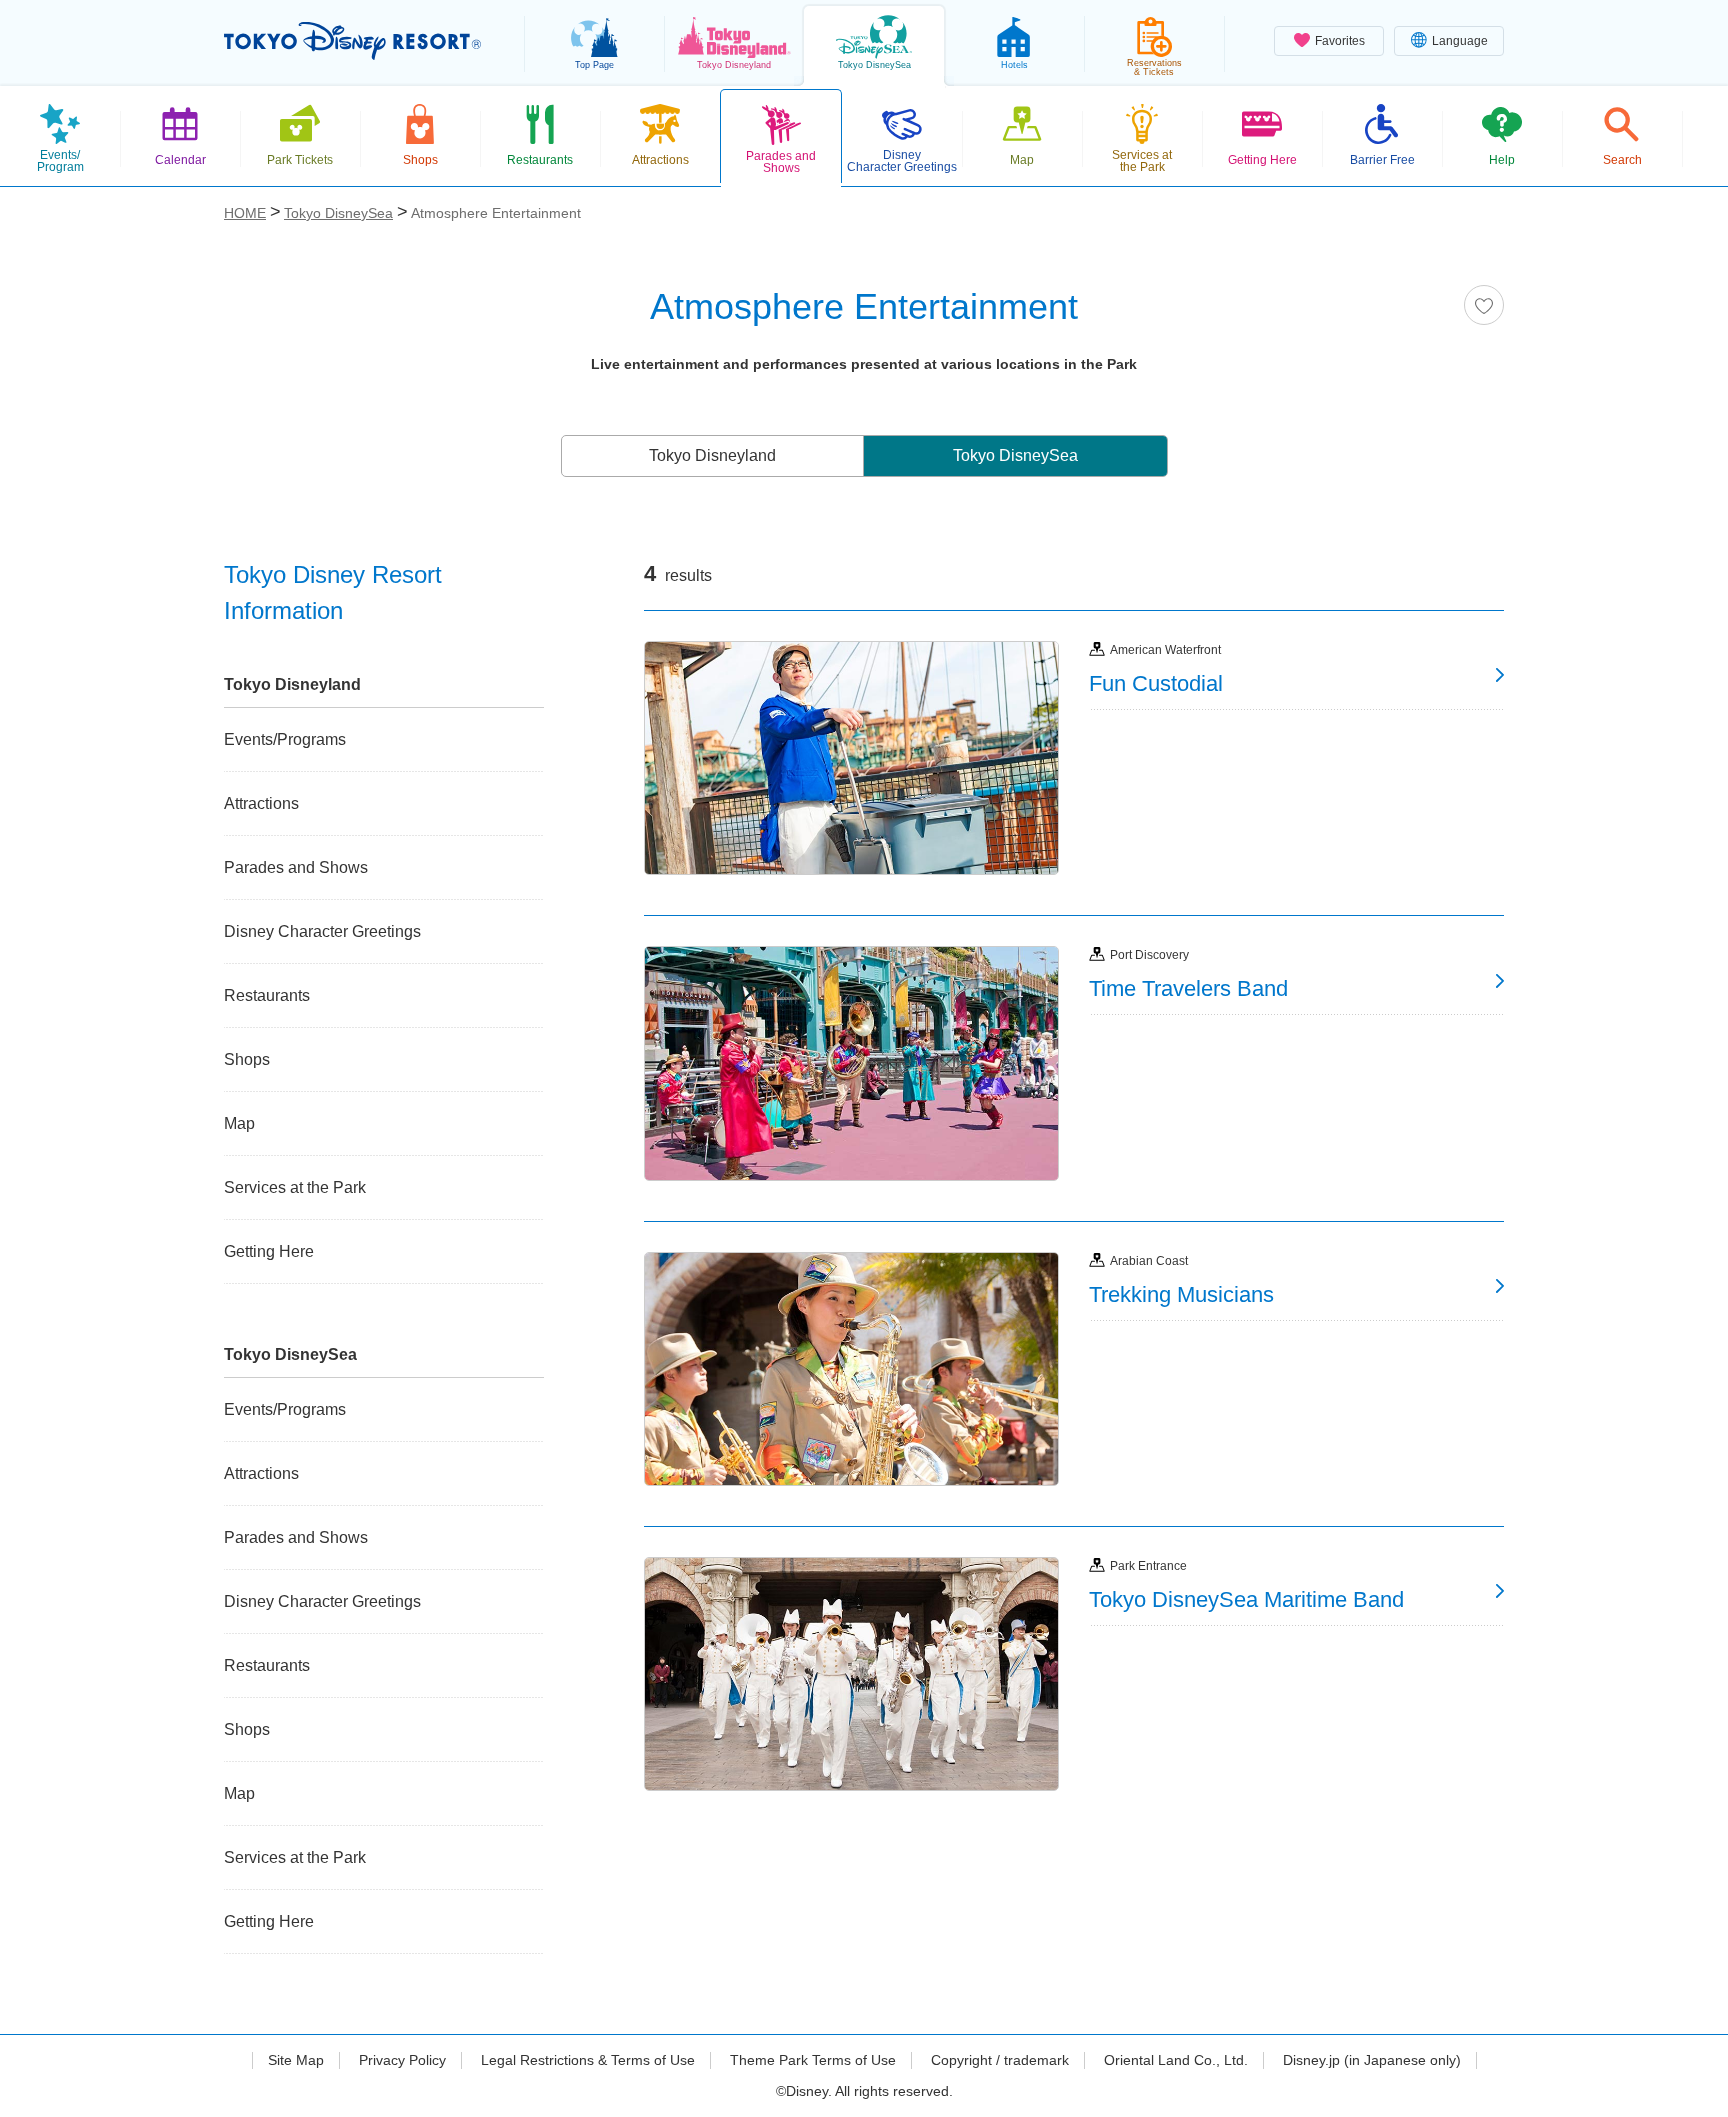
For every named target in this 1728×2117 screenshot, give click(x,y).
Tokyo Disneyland (712, 455)
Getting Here (269, 1251)
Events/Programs (285, 739)
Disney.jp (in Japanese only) (1372, 2060)
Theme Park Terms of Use (813, 2060)
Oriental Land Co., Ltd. (1176, 2060)
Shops (247, 1059)
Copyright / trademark (1000, 2060)
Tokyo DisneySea (1015, 455)
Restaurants (267, 995)
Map (239, 1123)
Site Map (296, 2060)
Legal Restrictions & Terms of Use (588, 2060)
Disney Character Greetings (322, 931)
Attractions (261, 803)
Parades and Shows (296, 867)
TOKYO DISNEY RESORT (352, 41)
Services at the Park (295, 1187)
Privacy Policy (402, 2060)
